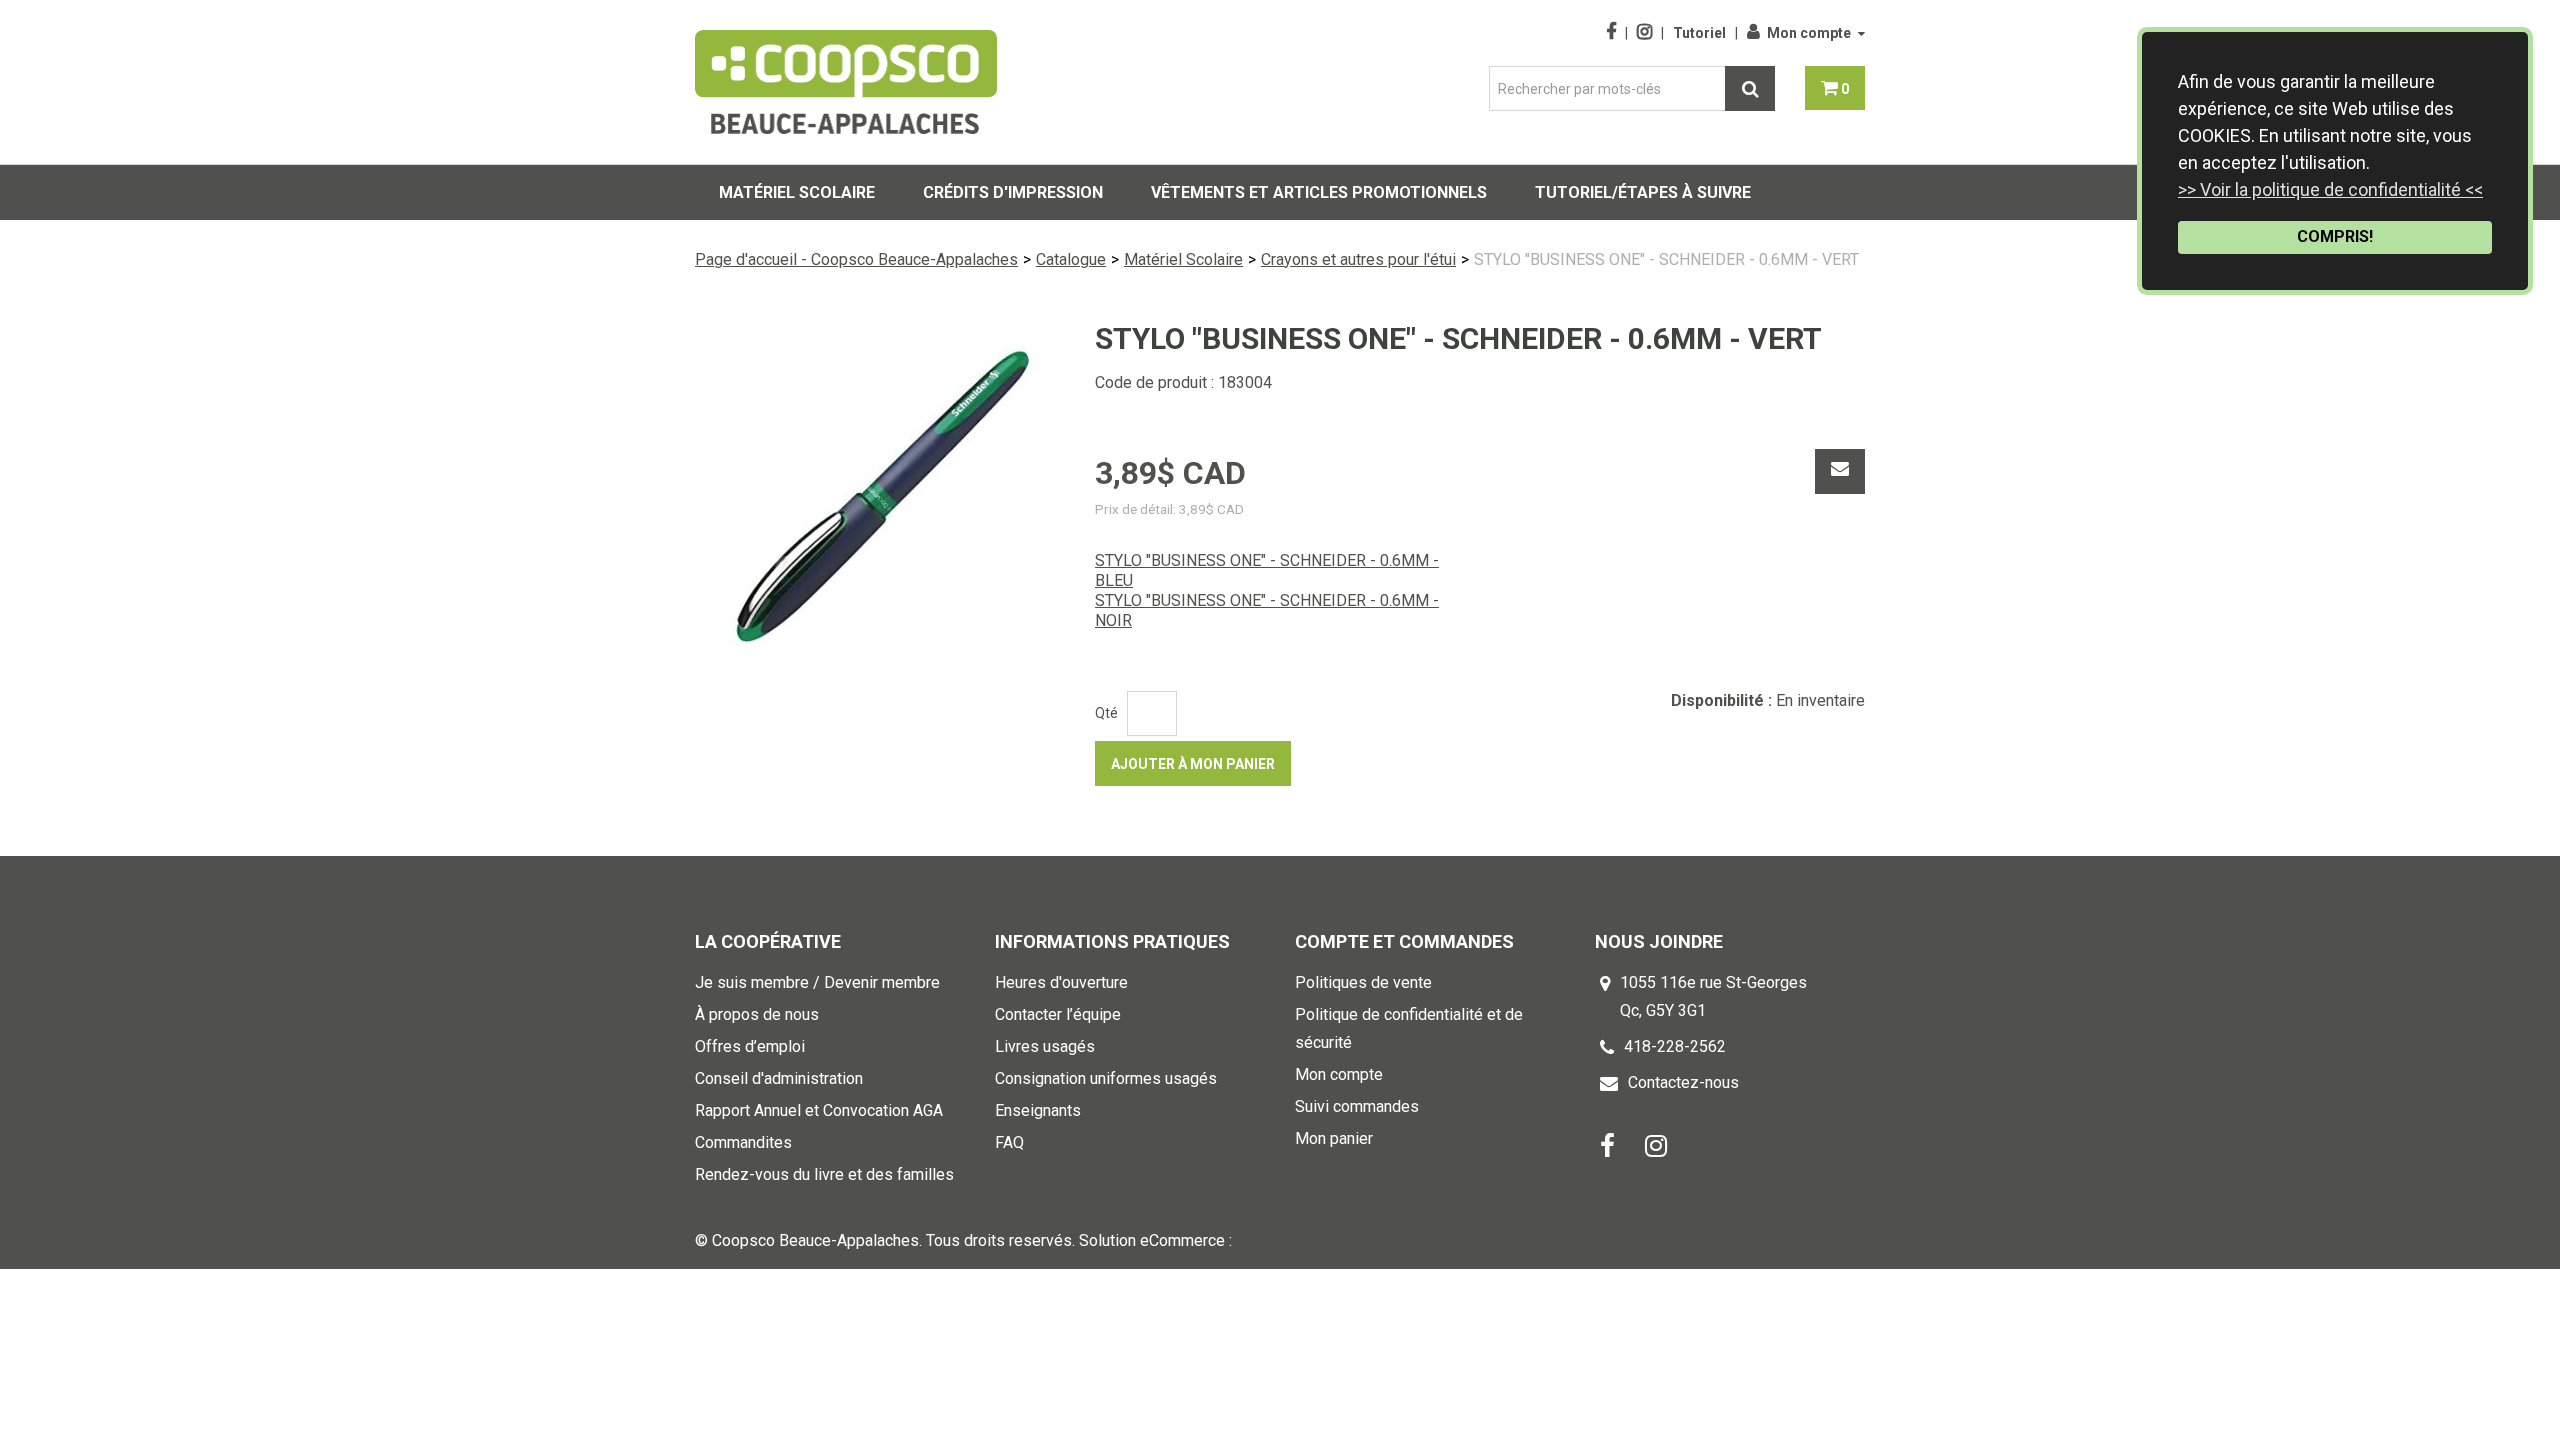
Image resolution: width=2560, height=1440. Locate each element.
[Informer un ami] (1840, 471)
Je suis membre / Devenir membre (817, 982)
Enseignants (1038, 1110)
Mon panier (1334, 1138)
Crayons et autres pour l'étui (1358, 259)
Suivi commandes (1357, 1106)
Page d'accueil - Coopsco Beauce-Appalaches (856, 259)
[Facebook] (1607, 1144)
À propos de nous (757, 1014)
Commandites (743, 1142)
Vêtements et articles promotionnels (1319, 192)
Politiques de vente (1363, 982)
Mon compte (1809, 33)
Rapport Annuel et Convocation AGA (819, 1110)
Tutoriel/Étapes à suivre (1643, 192)
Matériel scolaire (797, 192)
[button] (1835, 88)
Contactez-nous (1683, 1082)
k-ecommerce (1284, 1240)
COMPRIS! (2335, 236)
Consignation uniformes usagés (1106, 1078)
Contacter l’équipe (1058, 1014)
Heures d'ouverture (1061, 982)
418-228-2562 (1675, 1046)
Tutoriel (1699, 33)
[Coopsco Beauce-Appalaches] (846, 82)
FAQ (1009, 1142)
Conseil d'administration (779, 1078)
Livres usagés (1045, 1046)
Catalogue (1071, 259)
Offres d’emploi (750, 1046)
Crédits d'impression (1013, 192)
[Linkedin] (1656, 1144)
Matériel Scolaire (1183, 259)
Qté (1106, 713)
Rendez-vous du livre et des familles (824, 1174)
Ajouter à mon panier (1193, 764)
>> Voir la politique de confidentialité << (2330, 189)
